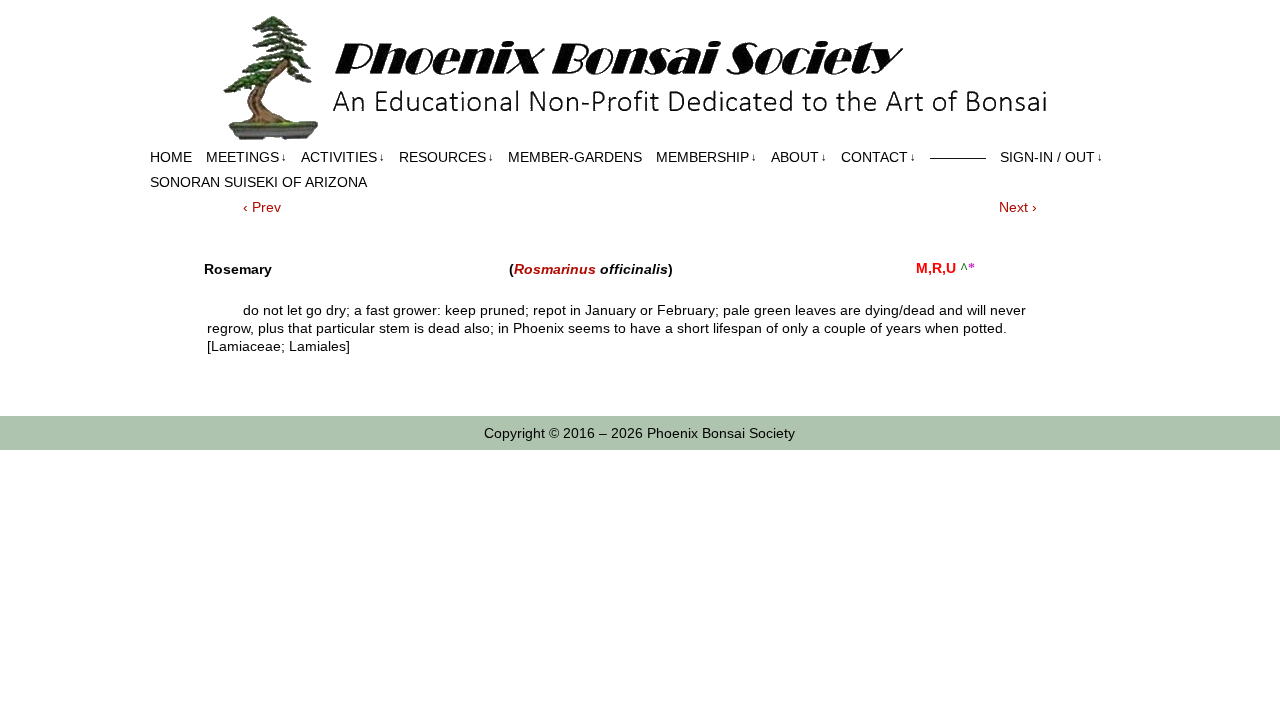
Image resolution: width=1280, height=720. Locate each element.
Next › (1018, 207)
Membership (706, 157)
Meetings (246, 157)
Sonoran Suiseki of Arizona (258, 182)
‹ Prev (262, 207)
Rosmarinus (555, 269)
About (799, 157)
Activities (343, 157)
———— (958, 157)
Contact (878, 157)
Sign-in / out (1051, 157)
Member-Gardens (575, 157)
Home (171, 157)
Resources (446, 157)
